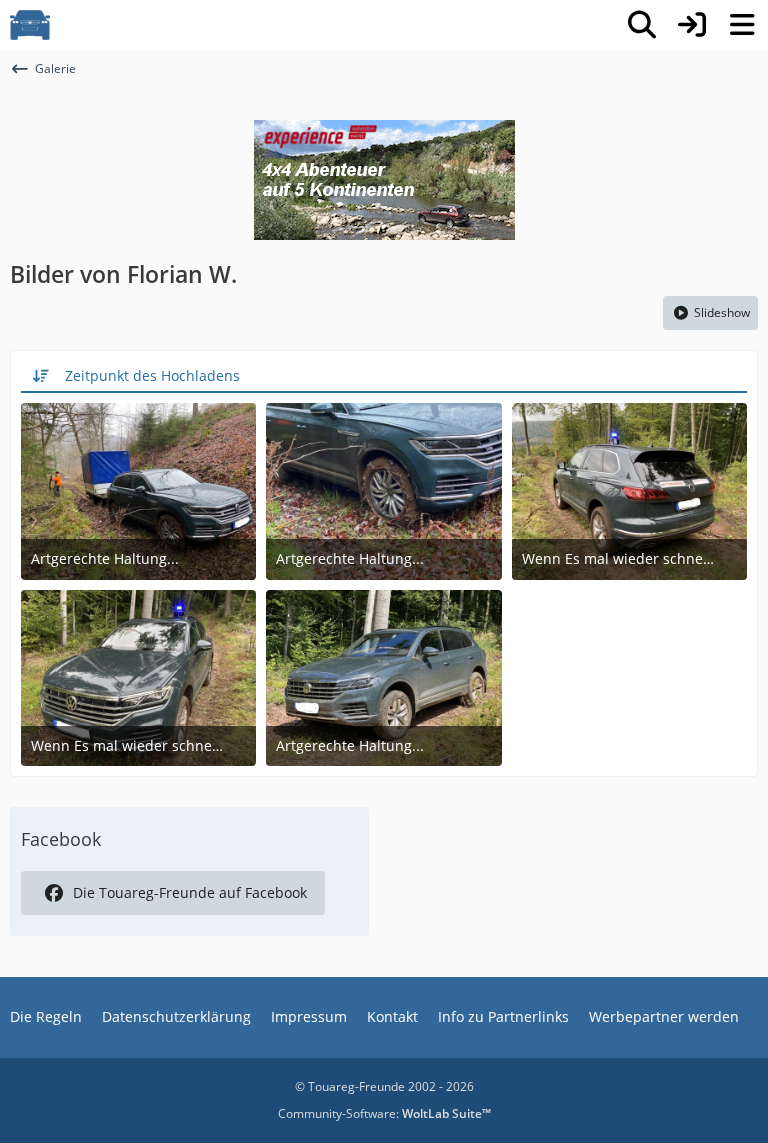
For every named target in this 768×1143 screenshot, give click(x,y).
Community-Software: (384, 1113)
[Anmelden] (692, 25)
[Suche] (642, 25)
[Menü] (742, 25)
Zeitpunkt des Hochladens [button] (152, 375)
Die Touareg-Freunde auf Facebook (190, 892)
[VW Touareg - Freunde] (30, 25)
